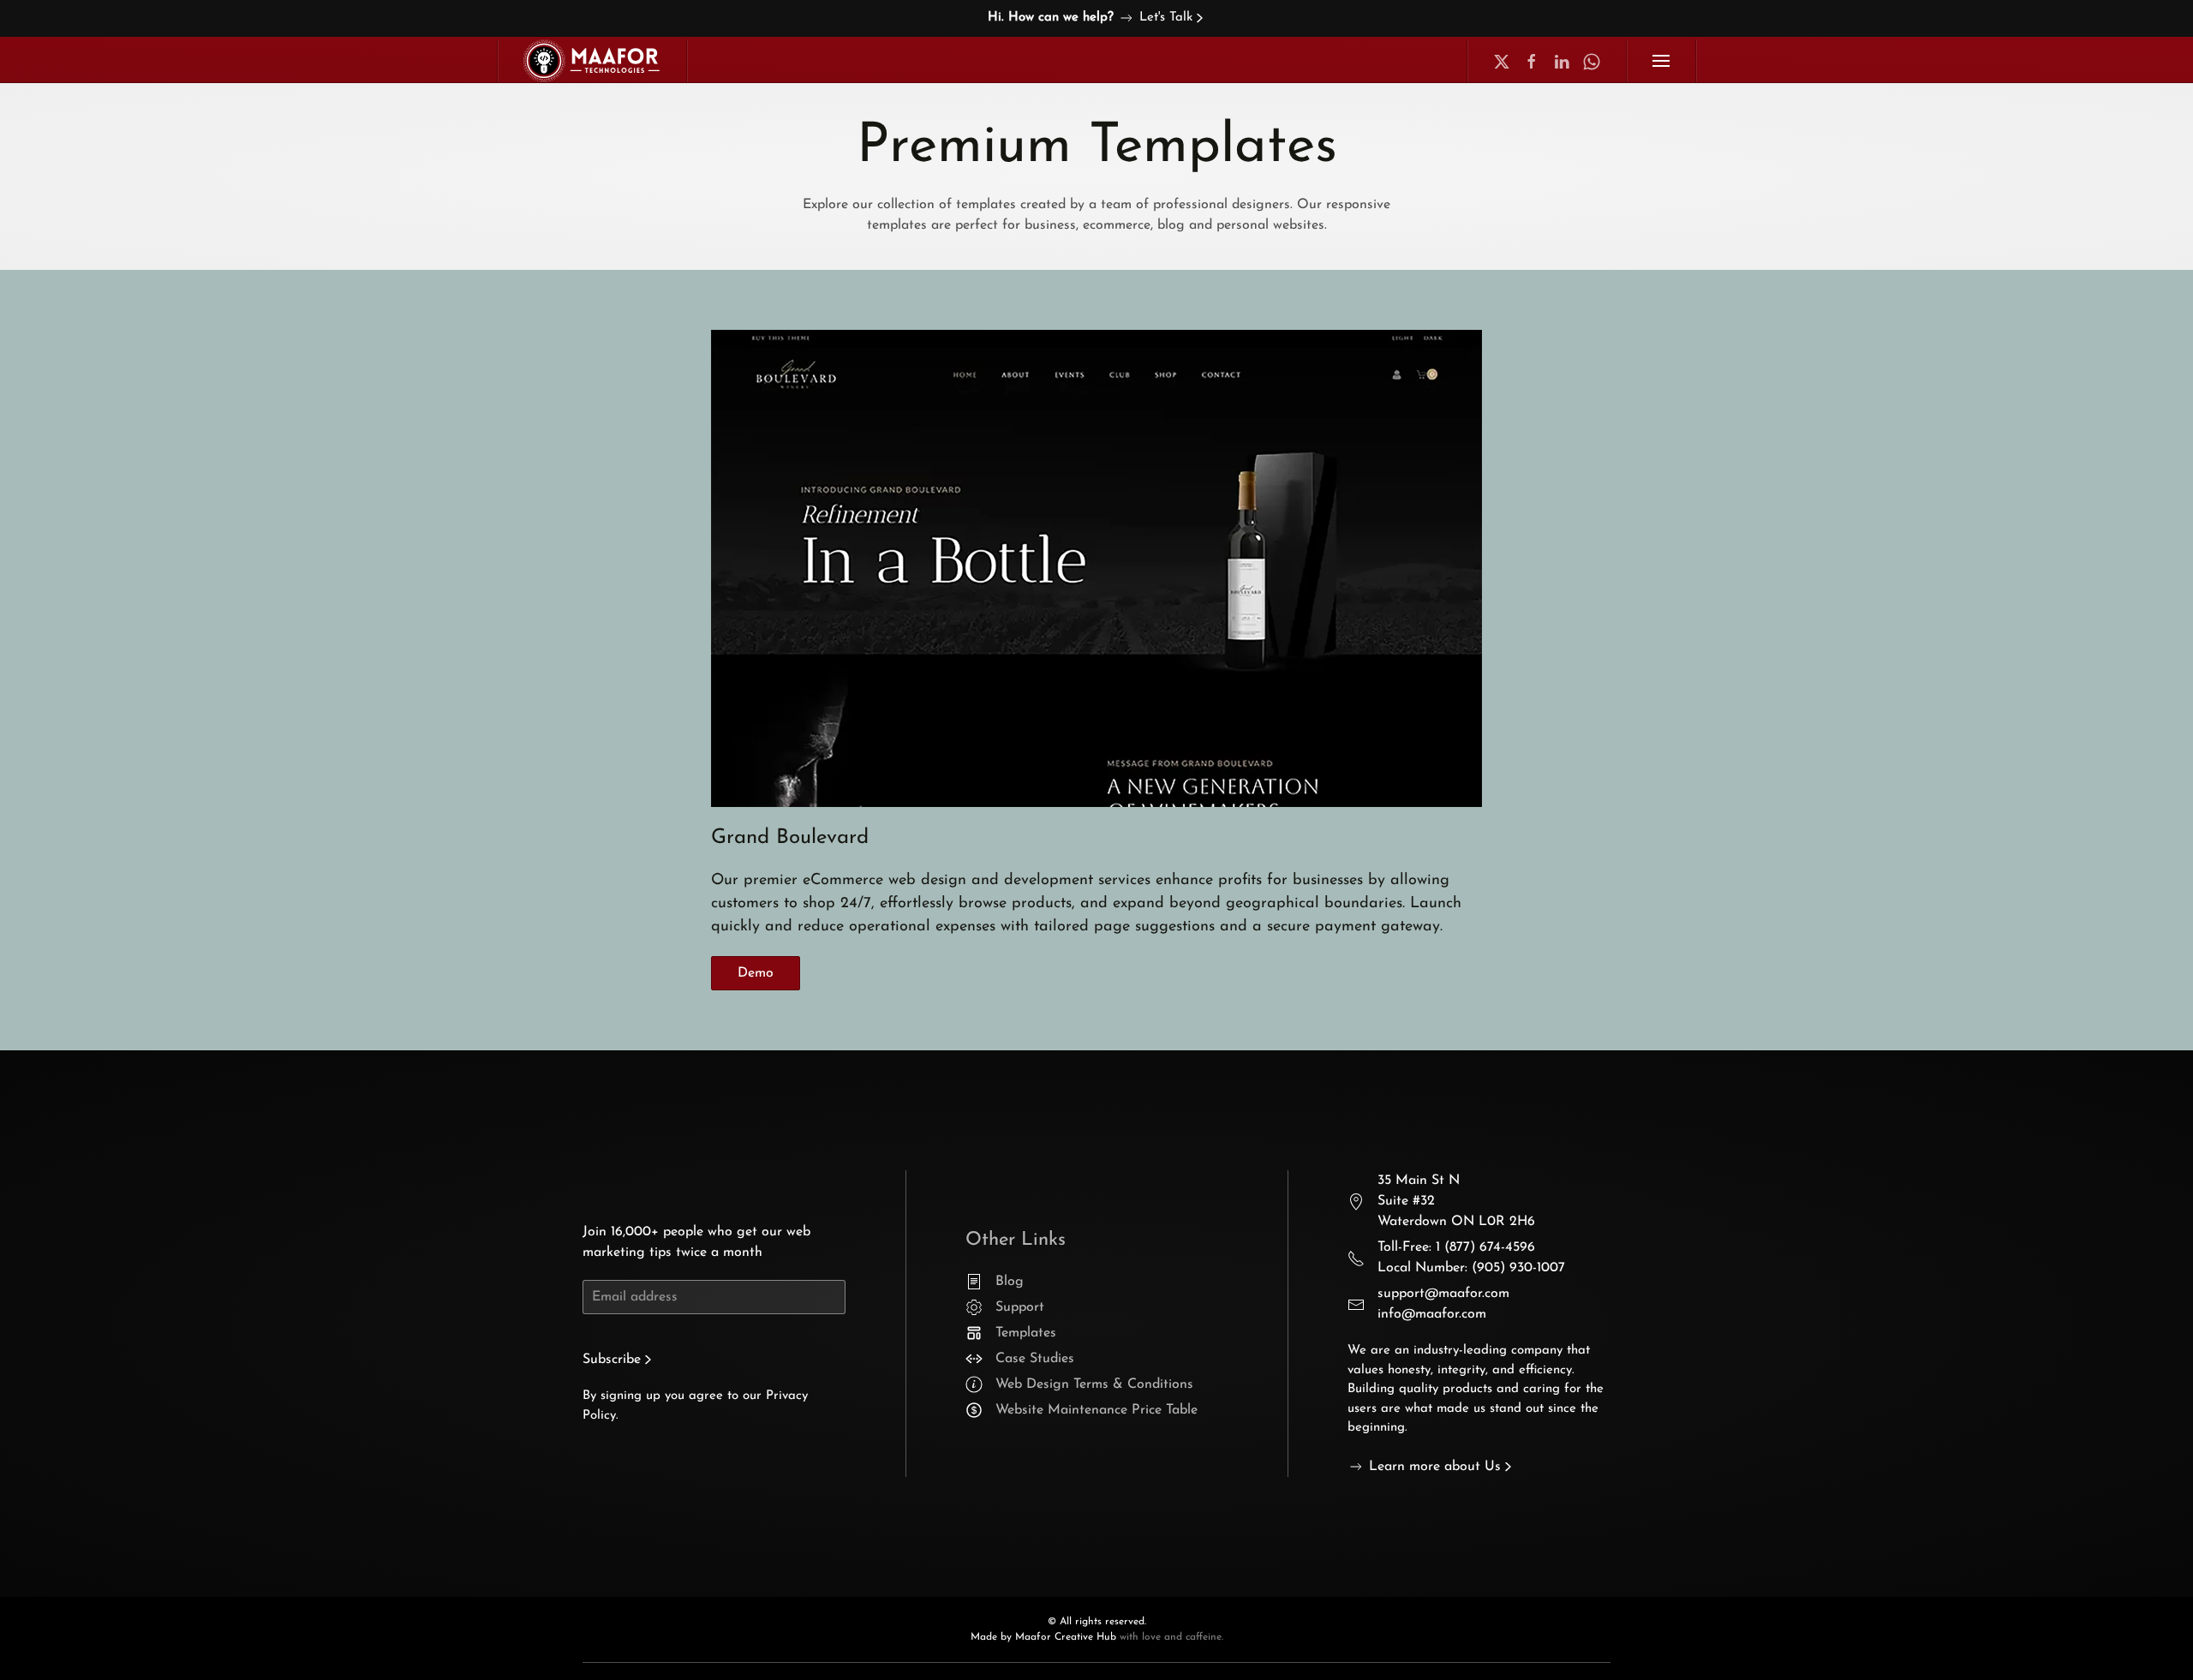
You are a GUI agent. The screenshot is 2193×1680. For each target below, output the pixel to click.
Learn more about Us (1435, 1467)
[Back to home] (592, 61)
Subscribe (612, 1360)
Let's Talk (1166, 18)
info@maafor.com (1432, 1314)
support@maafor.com (1443, 1294)
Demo (756, 973)
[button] (1661, 61)
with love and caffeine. (1171, 1637)
